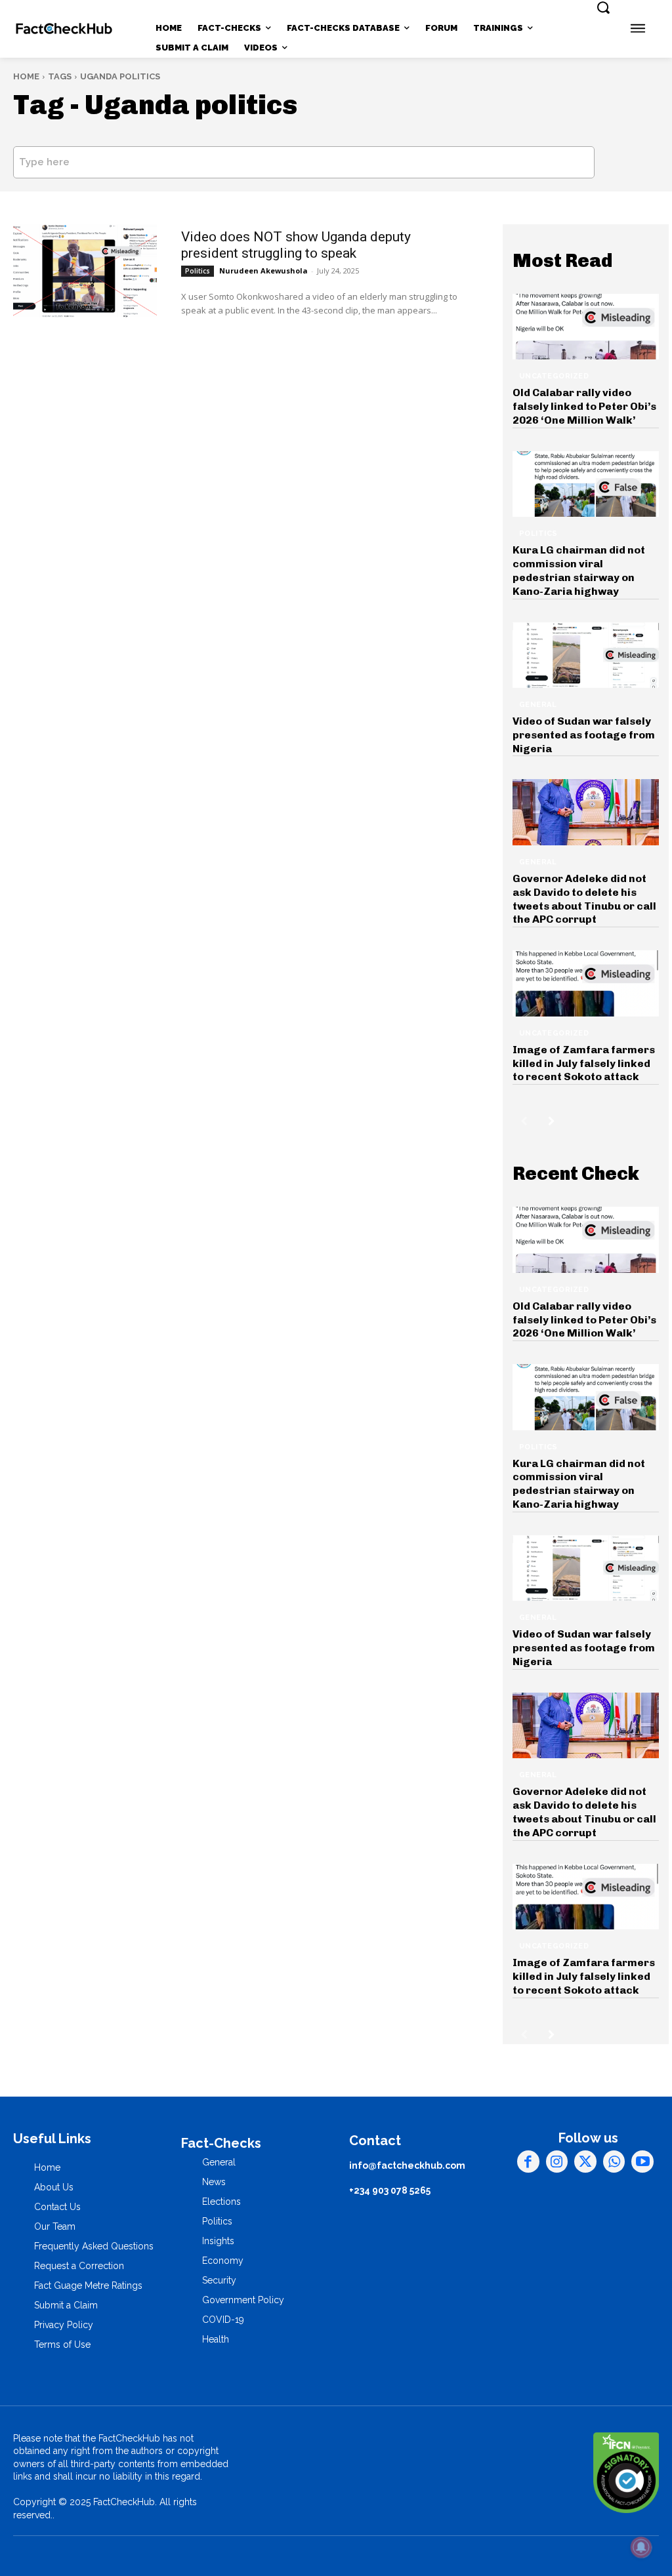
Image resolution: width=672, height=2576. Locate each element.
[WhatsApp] (614, 2162)
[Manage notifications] (641, 2547)
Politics (198, 271)
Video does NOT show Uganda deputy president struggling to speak (296, 245)
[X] (585, 2162)
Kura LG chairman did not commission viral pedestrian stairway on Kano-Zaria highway (579, 570)
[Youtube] (642, 2162)
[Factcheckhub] (64, 29)
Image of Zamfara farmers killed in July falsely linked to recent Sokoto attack (584, 1063)
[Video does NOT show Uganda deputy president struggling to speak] (85, 271)
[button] (603, 7)
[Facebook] (528, 2162)
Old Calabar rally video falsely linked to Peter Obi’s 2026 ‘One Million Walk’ (584, 406)
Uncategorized (554, 376)
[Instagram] (557, 2162)
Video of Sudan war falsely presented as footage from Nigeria (584, 735)
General (538, 705)
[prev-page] (524, 1121)
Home (26, 76)
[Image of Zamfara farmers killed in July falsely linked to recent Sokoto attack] (586, 983)
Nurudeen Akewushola (263, 271)
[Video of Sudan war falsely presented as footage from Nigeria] (586, 655)
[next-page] (552, 1121)
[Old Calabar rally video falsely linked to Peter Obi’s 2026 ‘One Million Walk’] (586, 327)
